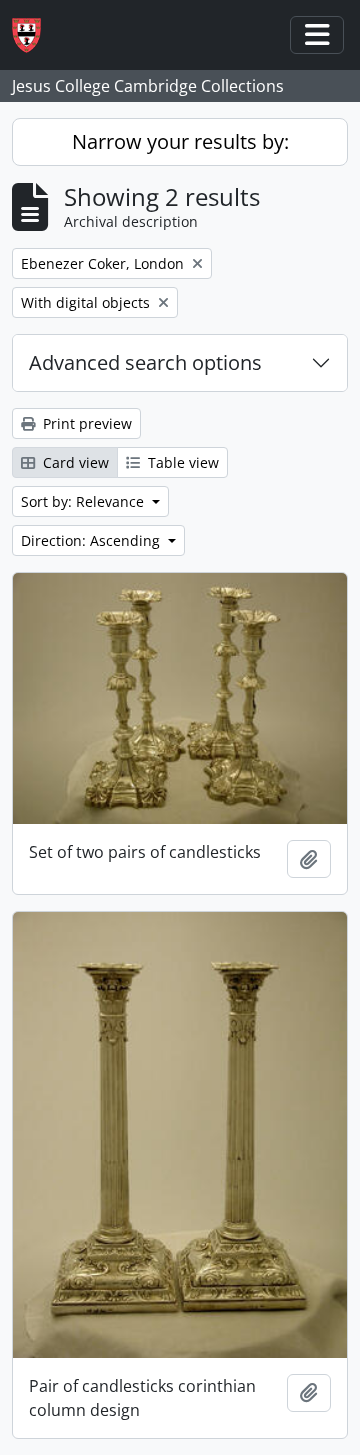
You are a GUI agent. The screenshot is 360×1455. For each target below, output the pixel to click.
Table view (181, 462)
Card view (74, 462)
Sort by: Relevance (84, 501)
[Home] (34, 35)
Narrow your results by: (180, 141)
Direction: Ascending (92, 540)
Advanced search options (145, 362)
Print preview (85, 423)
